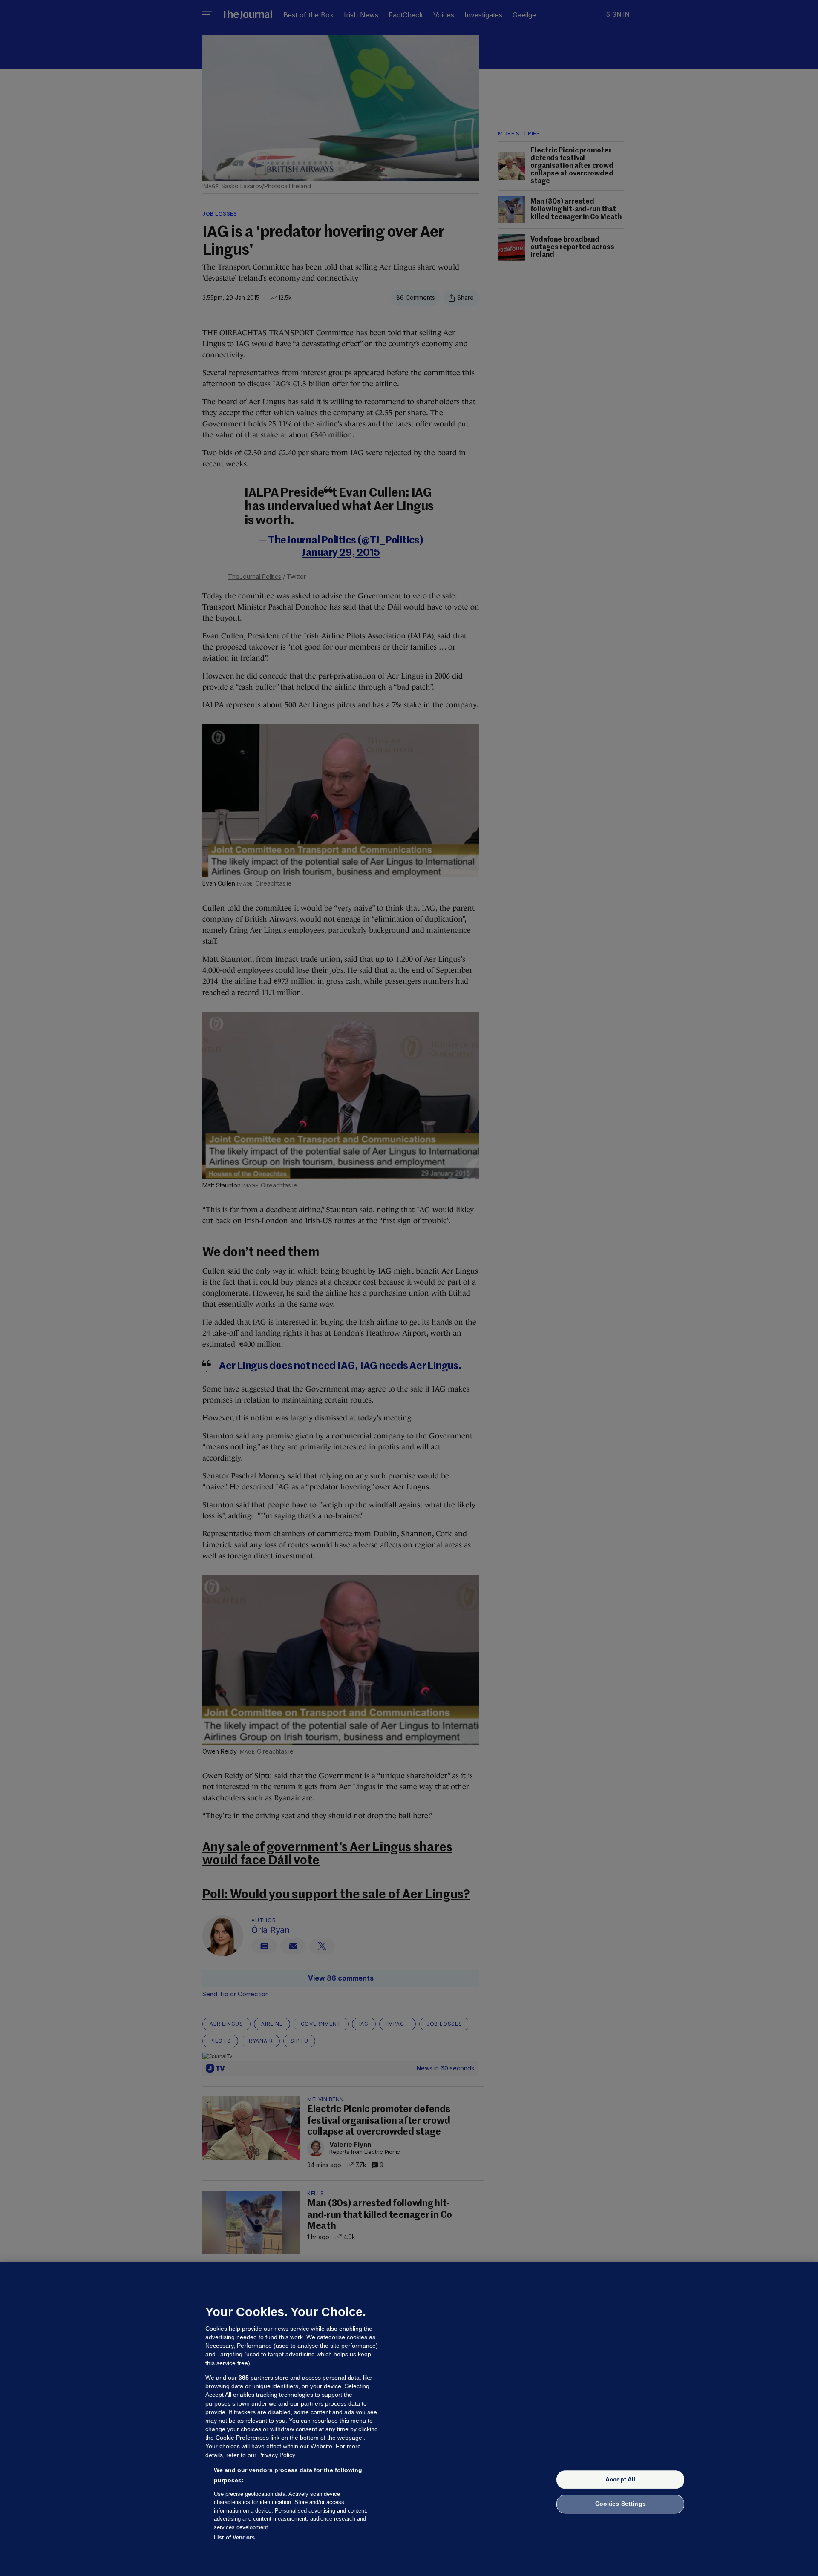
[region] (409, 2419)
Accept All (620, 2479)
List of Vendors (234, 2537)
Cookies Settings (621, 2504)
